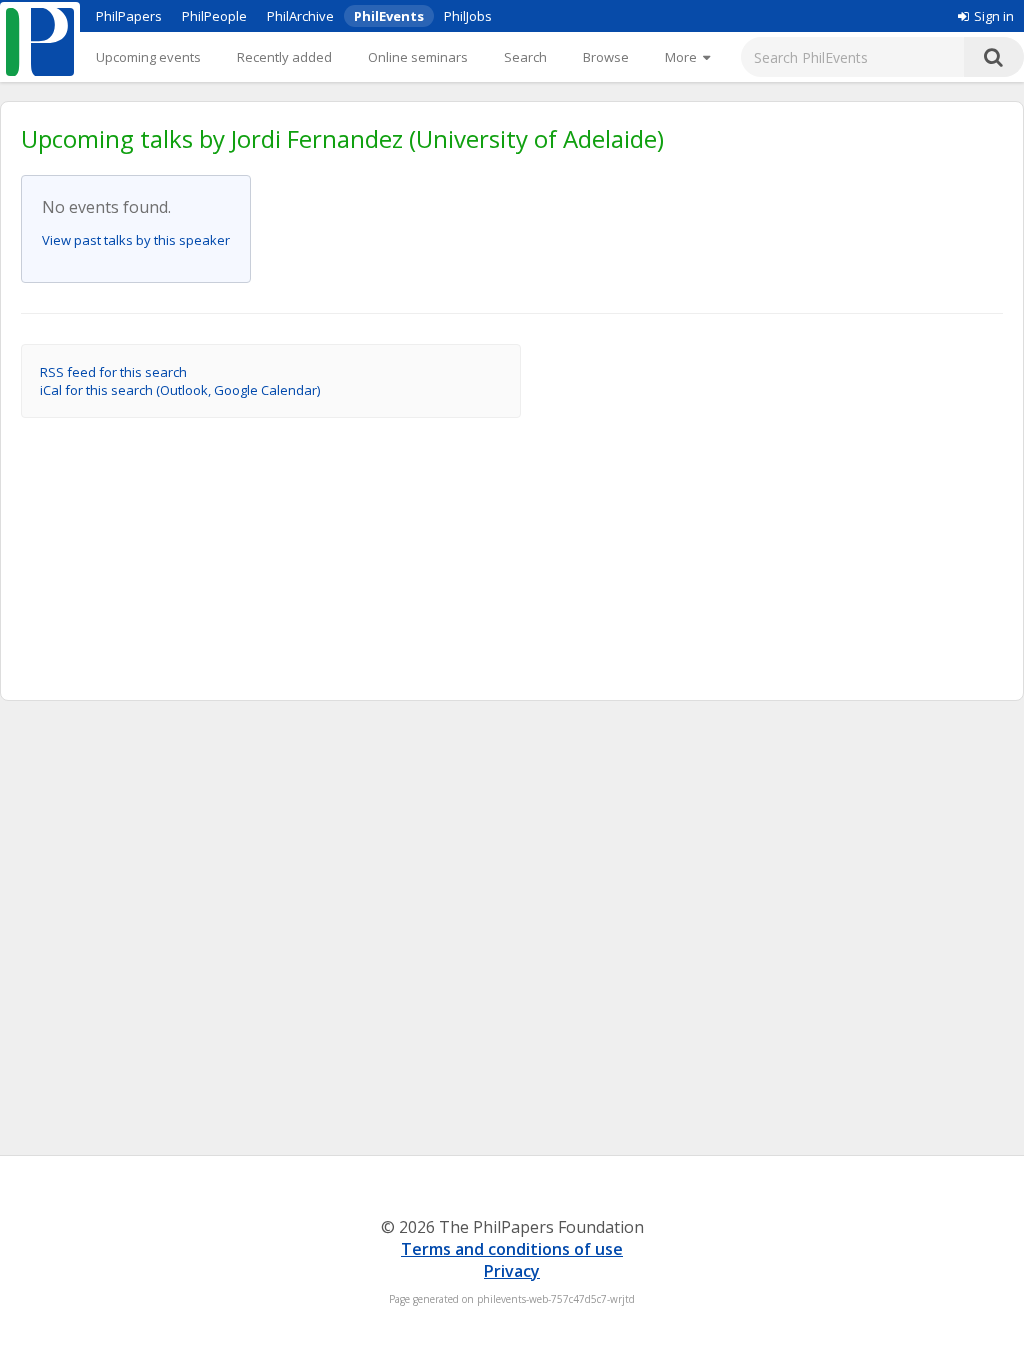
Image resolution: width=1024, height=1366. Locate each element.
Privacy (512, 1271)
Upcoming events (148, 57)
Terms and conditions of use (512, 1249)
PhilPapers (129, 16)
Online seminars (418, 57)
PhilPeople (214, 16)
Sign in (994, 16)
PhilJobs (468, 16)
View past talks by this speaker (136, 240)
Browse (606, 57)
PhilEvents (389, 16)
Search (525, 57)
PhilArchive (300, 16)
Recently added (284, 57)
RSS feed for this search (113, 372)
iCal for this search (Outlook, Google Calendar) (180, 390)
